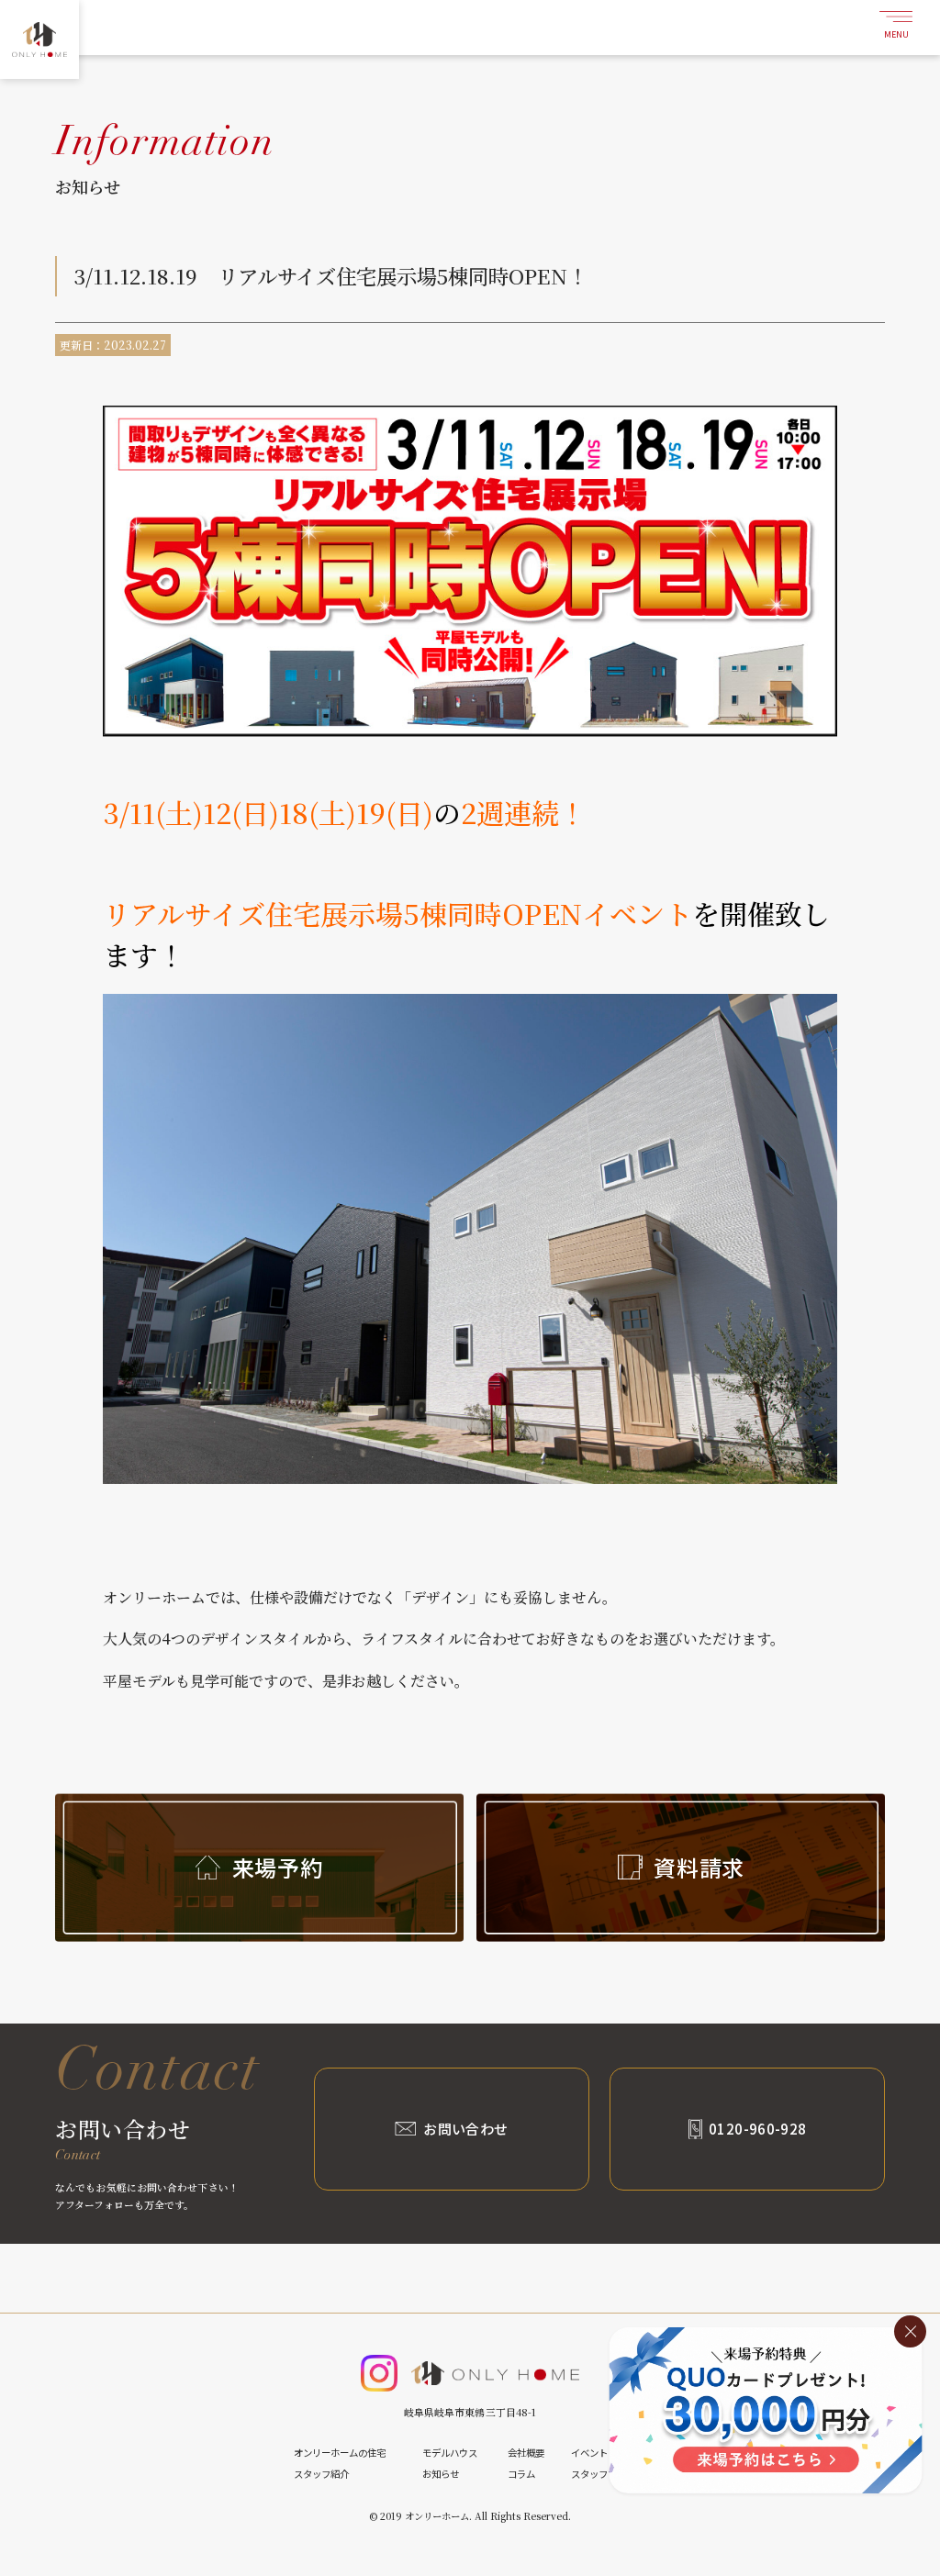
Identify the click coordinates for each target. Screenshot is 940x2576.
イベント (589, 2453)
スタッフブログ (603, 2474)
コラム (521, 2474)
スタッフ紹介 (321, 2474)
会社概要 (526, 2453)
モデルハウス (450, 2453)
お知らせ (441, 2474)
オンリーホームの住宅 (340, 2453)
